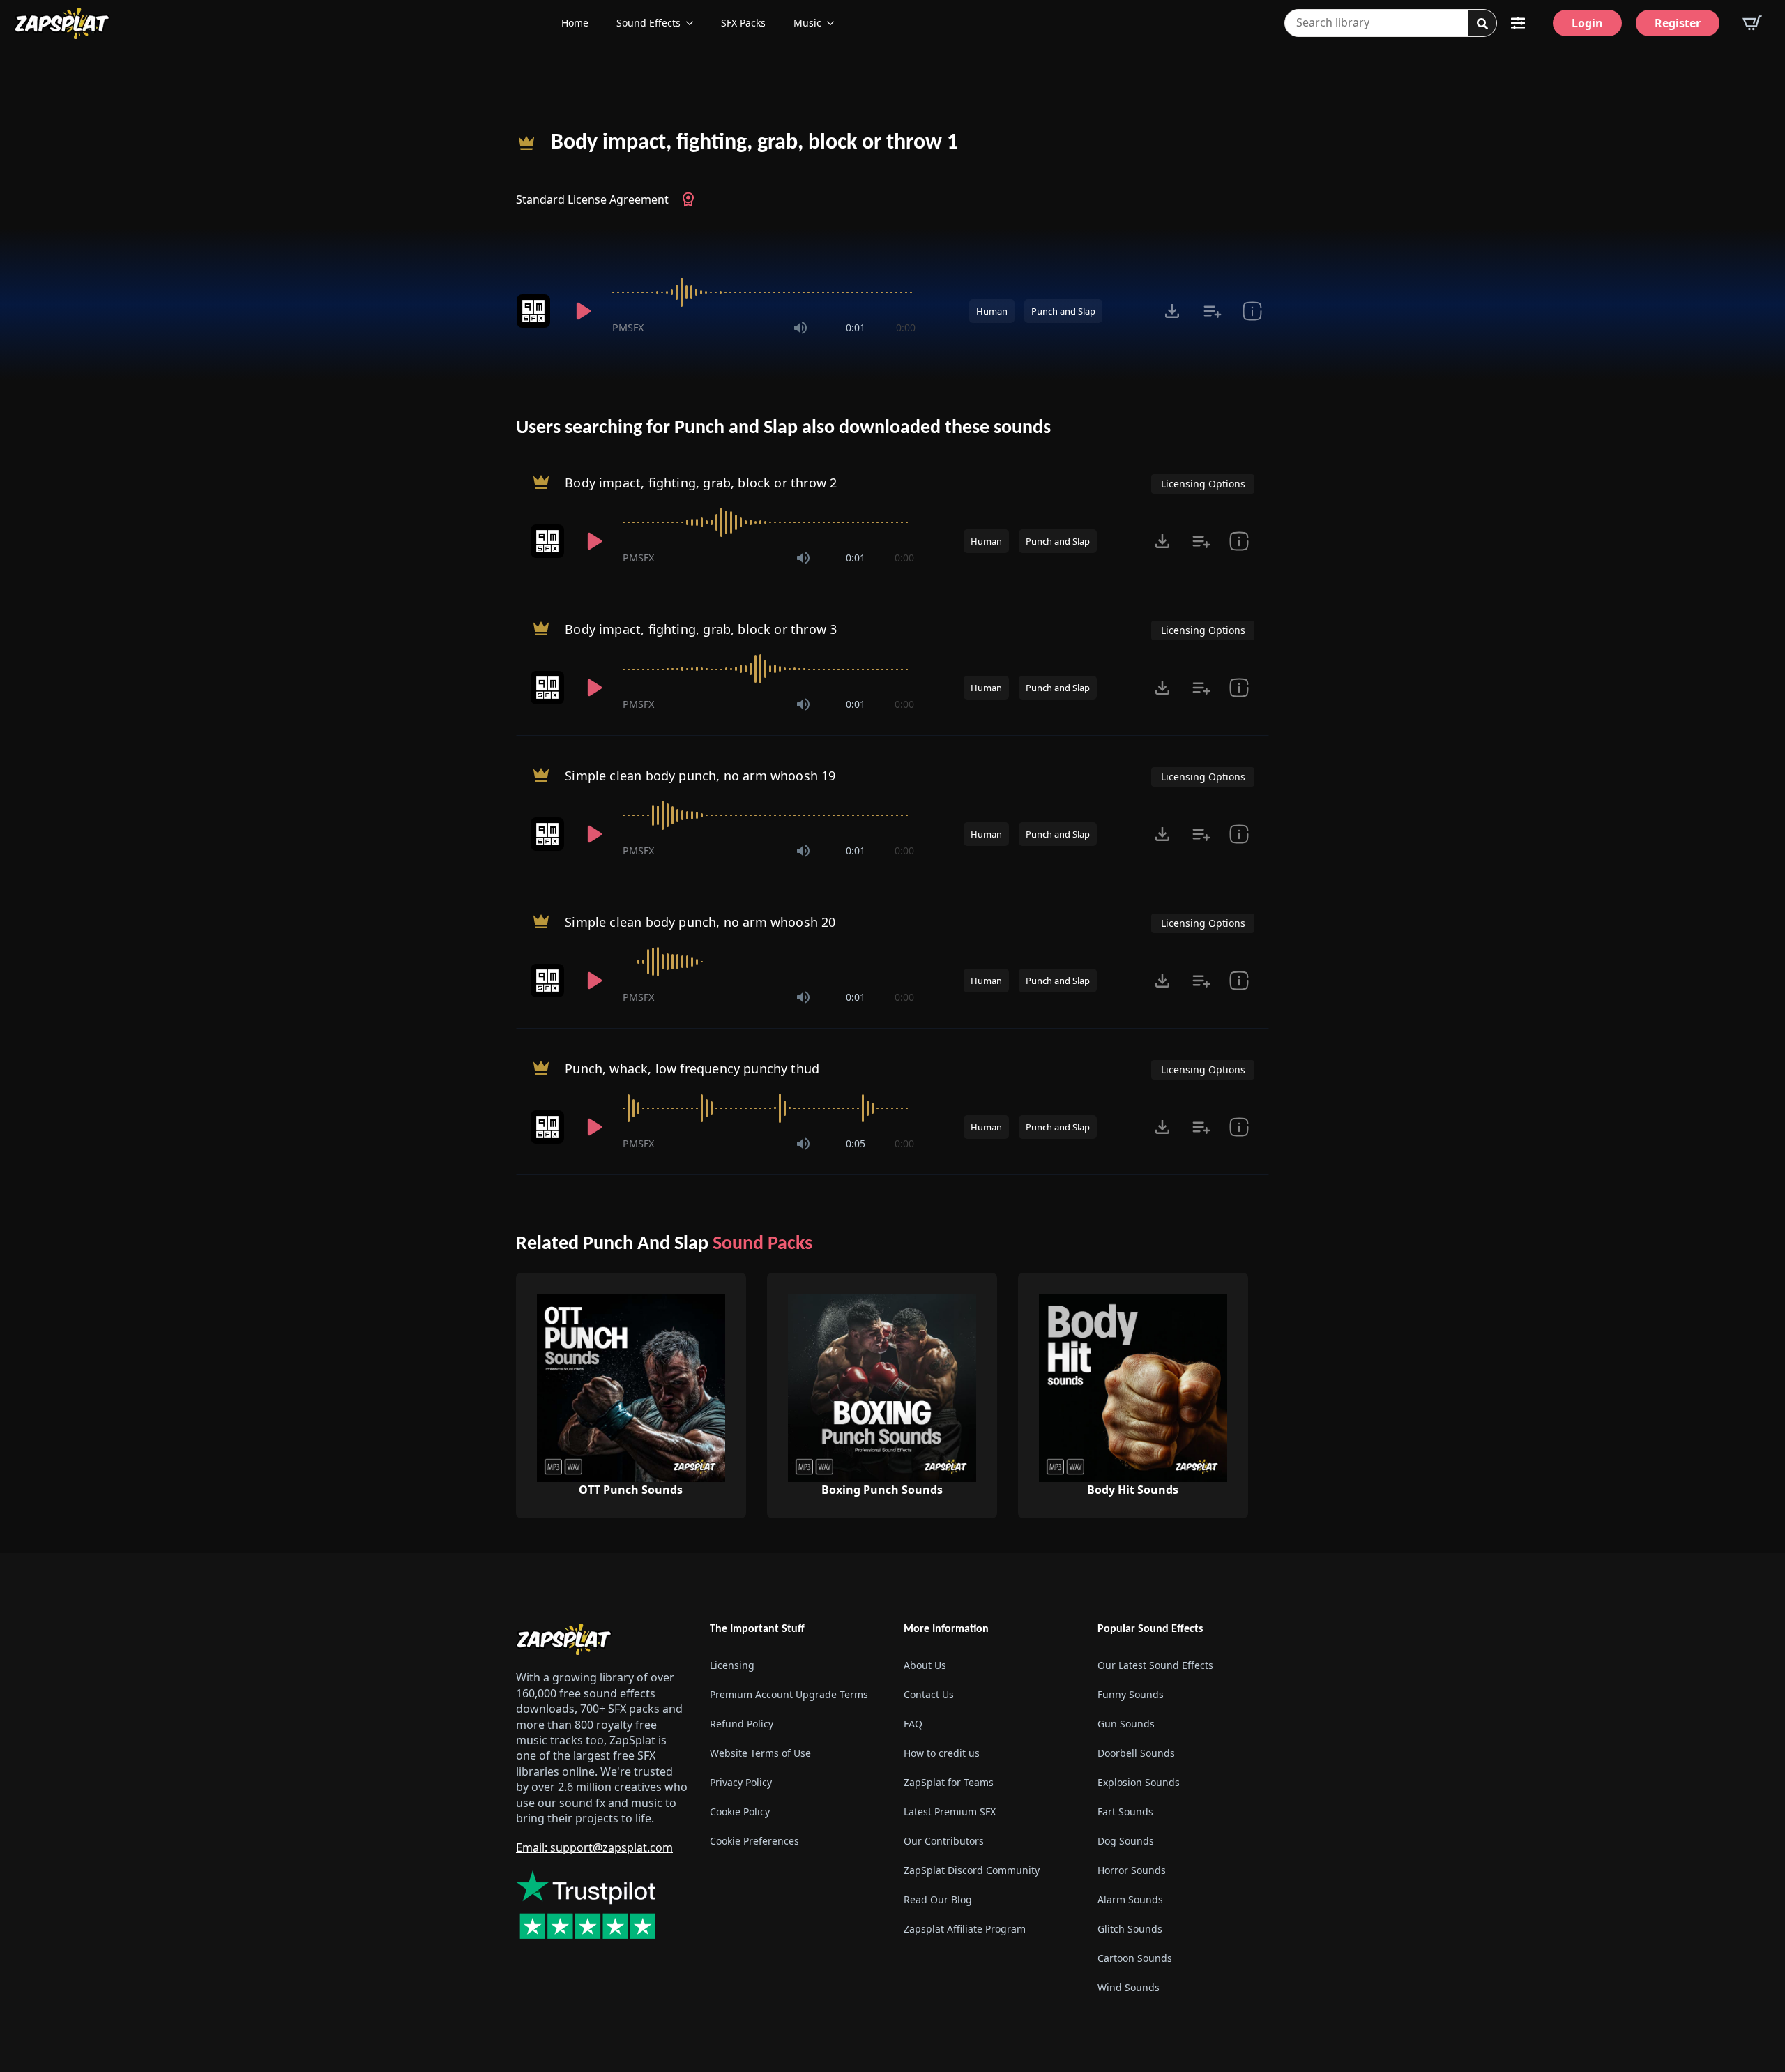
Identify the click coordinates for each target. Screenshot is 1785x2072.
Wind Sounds (1129, 1987)
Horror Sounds (1132, 1870)
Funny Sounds (1131, 1694)
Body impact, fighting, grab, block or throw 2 (701, 483)
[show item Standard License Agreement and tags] (1252, 311)
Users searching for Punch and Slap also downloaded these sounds (783, 428)
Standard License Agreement (592, 199)
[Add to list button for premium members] (1212, 311)
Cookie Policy (740, 1812)
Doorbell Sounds (1136, 1753)
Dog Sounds (1126, 1841)
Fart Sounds (1125, 1812)
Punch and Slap (1063, 311)
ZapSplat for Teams (949, 1782)
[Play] (583, 311)
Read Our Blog (938, 1899)
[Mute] (800, 328)
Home (575, 23)
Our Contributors (944, 1841)
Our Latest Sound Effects (1155, 1665)
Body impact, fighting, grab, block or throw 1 (754, 143)
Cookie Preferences (754, 1841)
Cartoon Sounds (1135, 1958)
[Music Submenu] (835, 23)
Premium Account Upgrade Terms (789, 1694)
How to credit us (942, 1753)
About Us (925, 1665)
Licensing (732, 1665)
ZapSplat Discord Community (972, 1870)
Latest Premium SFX (950, 1812)
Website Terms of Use (760, 1753)
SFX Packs (743, 23)
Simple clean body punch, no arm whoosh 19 (700, 776)
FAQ (913, 1724)
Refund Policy (742, 1724)
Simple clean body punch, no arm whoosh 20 (700, 922)
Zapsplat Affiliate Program (965, 1929)
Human (992, 311)
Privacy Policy (741, 1782)
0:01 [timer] (856, 327)
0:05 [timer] (856, 1143)
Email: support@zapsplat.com (594, 1847)
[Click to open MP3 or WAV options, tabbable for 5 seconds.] (1172, 311)
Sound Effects (648, 23)
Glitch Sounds (1130, 1929)
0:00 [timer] (906, 327)
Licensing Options (1203, 484)
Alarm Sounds (1130, 1899)
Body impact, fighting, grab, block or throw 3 (701, 629)
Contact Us (929, 1694)
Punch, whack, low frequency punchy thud (692, 1068)
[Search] (1482, 24)
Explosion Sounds (1139, 1782)
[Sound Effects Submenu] (694, 23)
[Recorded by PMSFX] (535, 311)
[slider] (764, 292)
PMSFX (628, 327)
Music (807, 23)
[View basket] (1752, 23)
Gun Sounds (1126, 1724)
